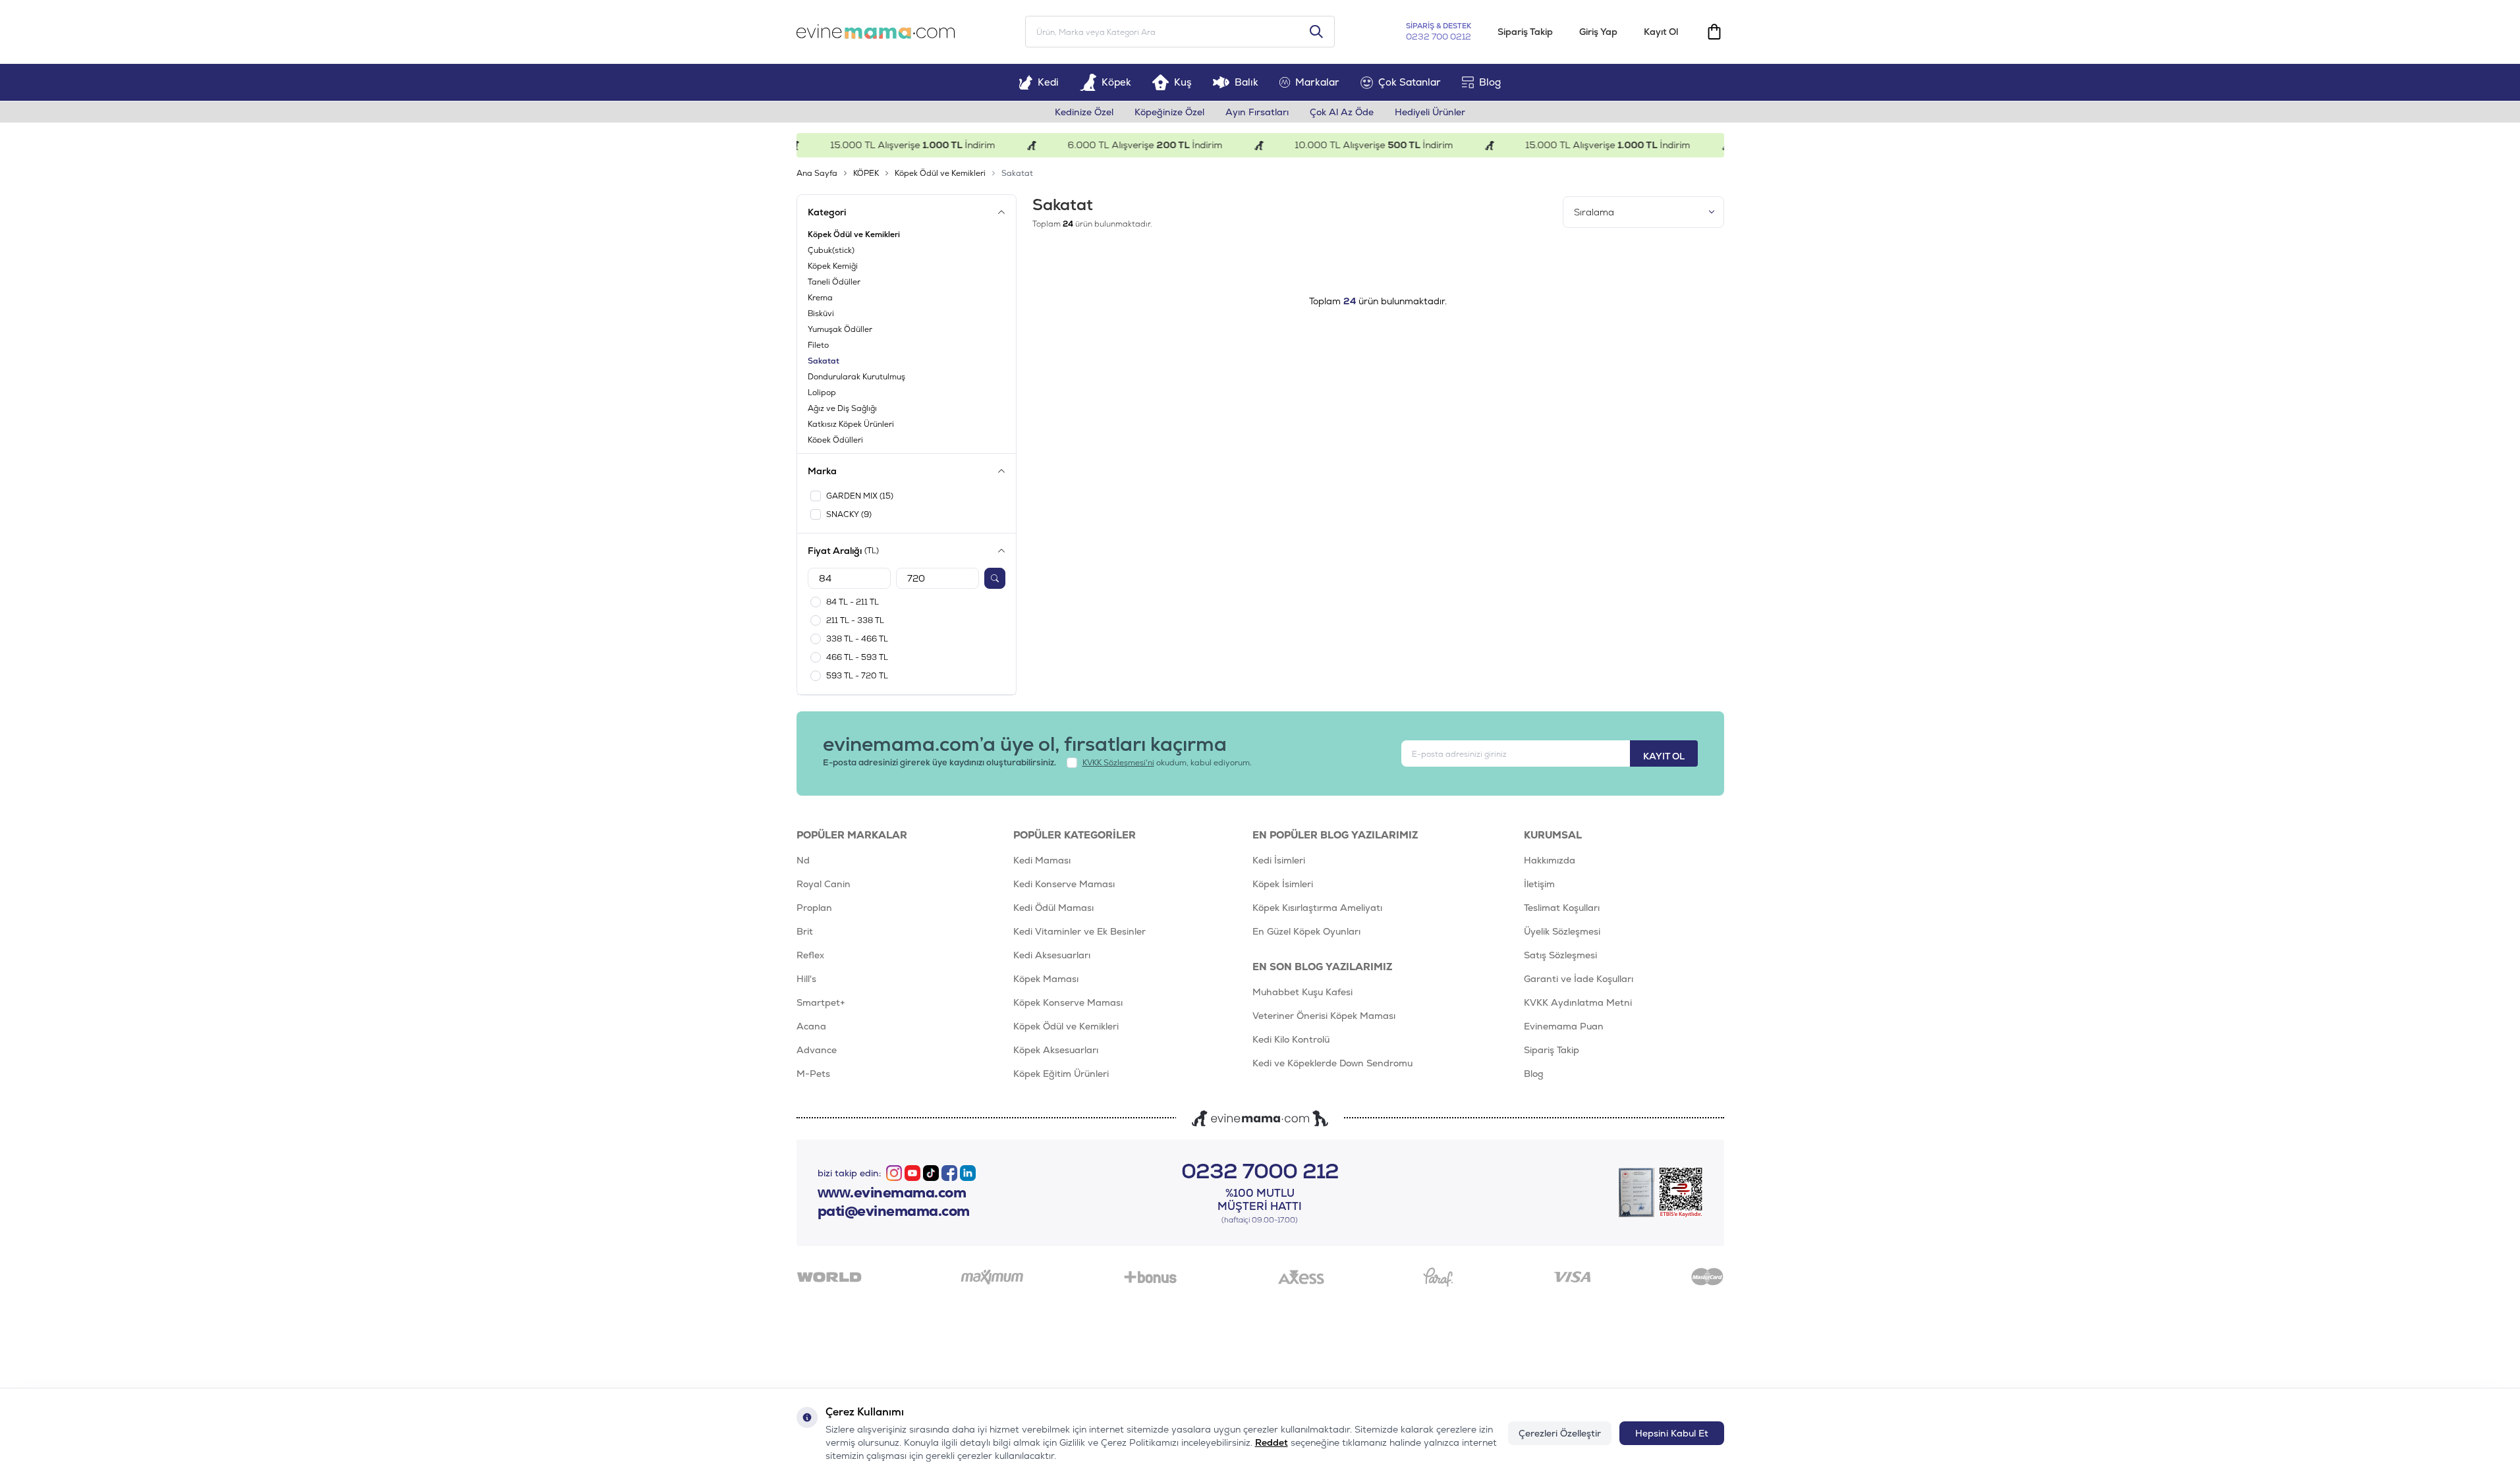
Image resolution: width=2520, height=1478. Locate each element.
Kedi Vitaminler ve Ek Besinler (1079, 931)
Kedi (1048, 82)
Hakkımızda (1550, 860)
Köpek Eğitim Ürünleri (1061, 1074)
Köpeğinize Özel (1169, 112)
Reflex (810, 955)
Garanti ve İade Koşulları (1579, 979)
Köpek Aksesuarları (1056, 1050)
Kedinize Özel (1084, 112)
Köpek (1116, 82)
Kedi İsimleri (1279, 860)
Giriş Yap (1598, 32)
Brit (805, 931)
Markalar (1317, 82)
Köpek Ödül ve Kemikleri (940, 173)
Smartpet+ (821, 1002)
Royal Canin (824, 884)
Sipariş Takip (1525, 32)
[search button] (1316, 32)
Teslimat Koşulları (1562, 908)
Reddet (1272, 1442)
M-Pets (813, 1074)
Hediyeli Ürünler (1430, 112)
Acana (811, 1026)
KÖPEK (866, 173)
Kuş (1183, 82)
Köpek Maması (1046, 979)
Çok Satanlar (1410, 82)
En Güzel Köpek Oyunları (1306, 931)
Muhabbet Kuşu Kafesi (1302, 992)
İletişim (1539, 884)
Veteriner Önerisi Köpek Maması (1324, 1016)
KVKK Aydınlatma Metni (1578, 1002)
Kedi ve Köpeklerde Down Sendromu (1332, 1063)
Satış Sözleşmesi (1560, 955)
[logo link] (876, 32)
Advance (817, 1050)
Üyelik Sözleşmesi (1562, 931)
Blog (1490, 82)
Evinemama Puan (1564, 1026)
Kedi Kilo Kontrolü (1291, 1039)
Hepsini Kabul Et (1672, 1433)
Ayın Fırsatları (1257, 112)
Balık (1246, 82)
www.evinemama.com (892, 1193)
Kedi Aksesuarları (1052, 955)
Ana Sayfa (817, 173)
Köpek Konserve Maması (1068, 1002)
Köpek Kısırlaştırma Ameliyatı (1317, 908)
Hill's (806, 979)
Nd (803, 860)
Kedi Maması (1042, 860)
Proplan (814, 908)
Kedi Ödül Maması (1053, 908)
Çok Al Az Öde (1342, 112)
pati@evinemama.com (894, 1211)
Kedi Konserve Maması (1064, 884)
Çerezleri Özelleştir (1560, 1433)
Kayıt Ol (1661, 32)
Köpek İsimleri (1283, 884)
